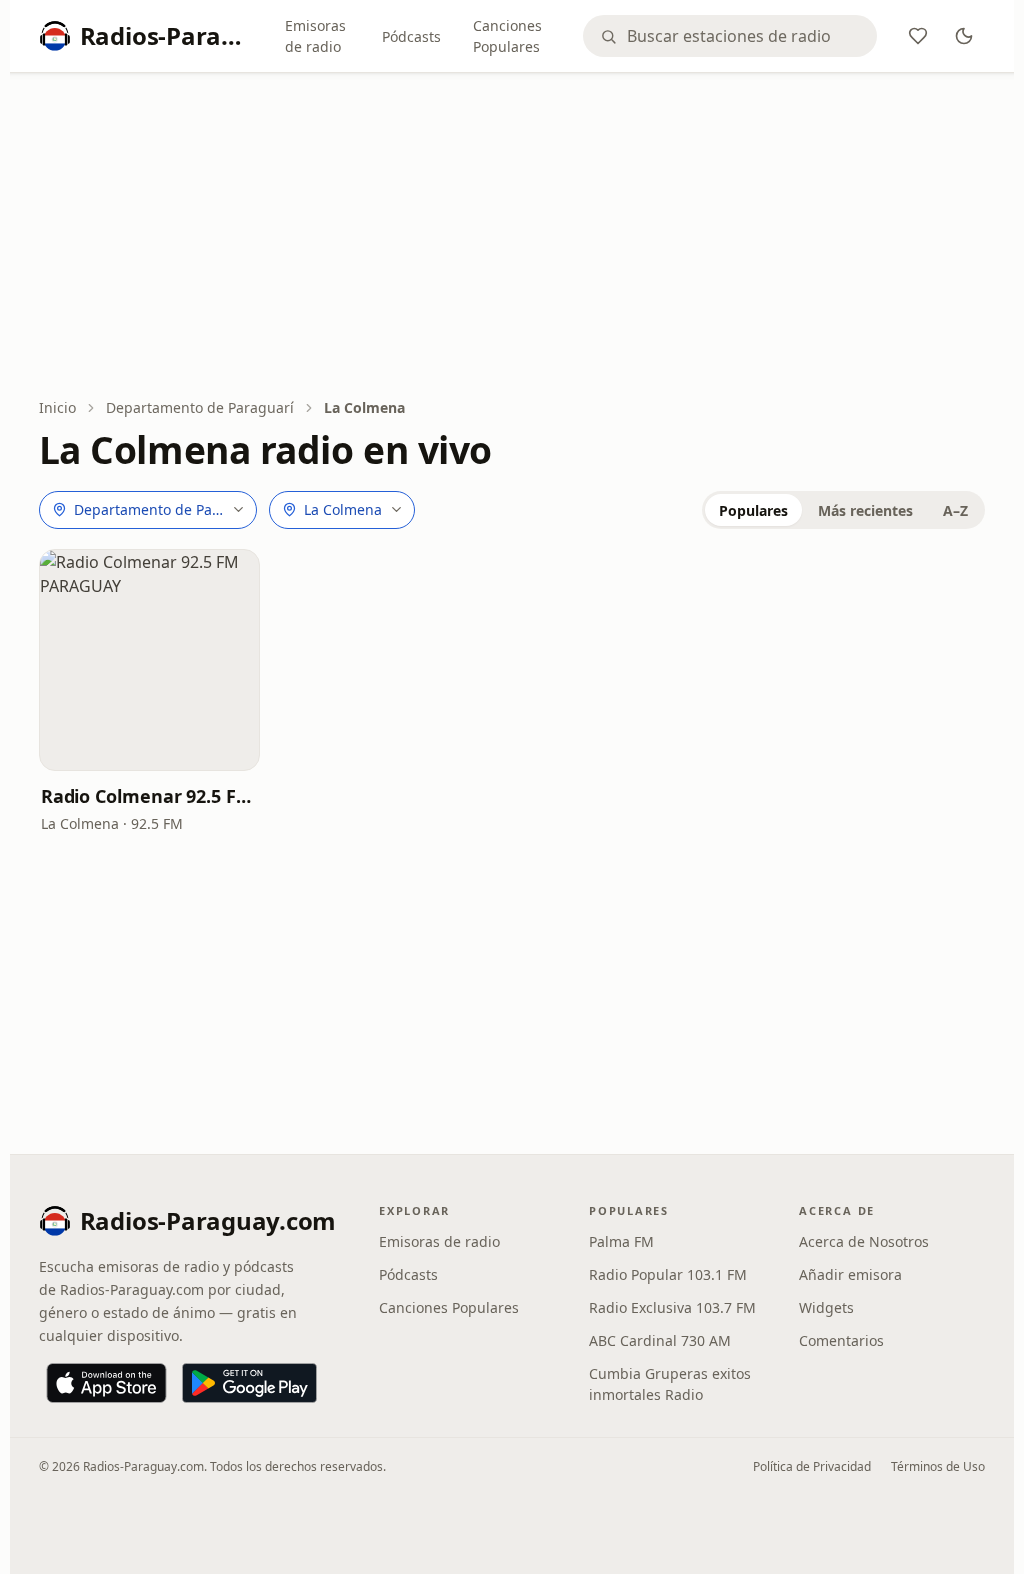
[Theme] (964, 36)
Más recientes (865, 510)
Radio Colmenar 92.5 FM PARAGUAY (150, 796)
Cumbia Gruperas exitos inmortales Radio (670, 1384)
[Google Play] (249, 1383)
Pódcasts (411, 36)
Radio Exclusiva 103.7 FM (672, 1307)
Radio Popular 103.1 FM (668, 1274)
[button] (150, 660)
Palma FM (621, 1241)
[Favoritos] (918, 36)
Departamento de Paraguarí (200, 407)
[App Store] (106, 1383)
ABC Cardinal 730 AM (660, 1340)
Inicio (57, 407)
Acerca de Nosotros (864, 1241)
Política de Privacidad (812, 1466)
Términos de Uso (938, 1466)
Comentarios (841, 1340)
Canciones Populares (507, 36)
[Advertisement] (512, 237)
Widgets (826, 1307)
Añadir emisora (850, 1274)
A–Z (955, 510)
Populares (753, 510)
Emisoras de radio (315, 36)
